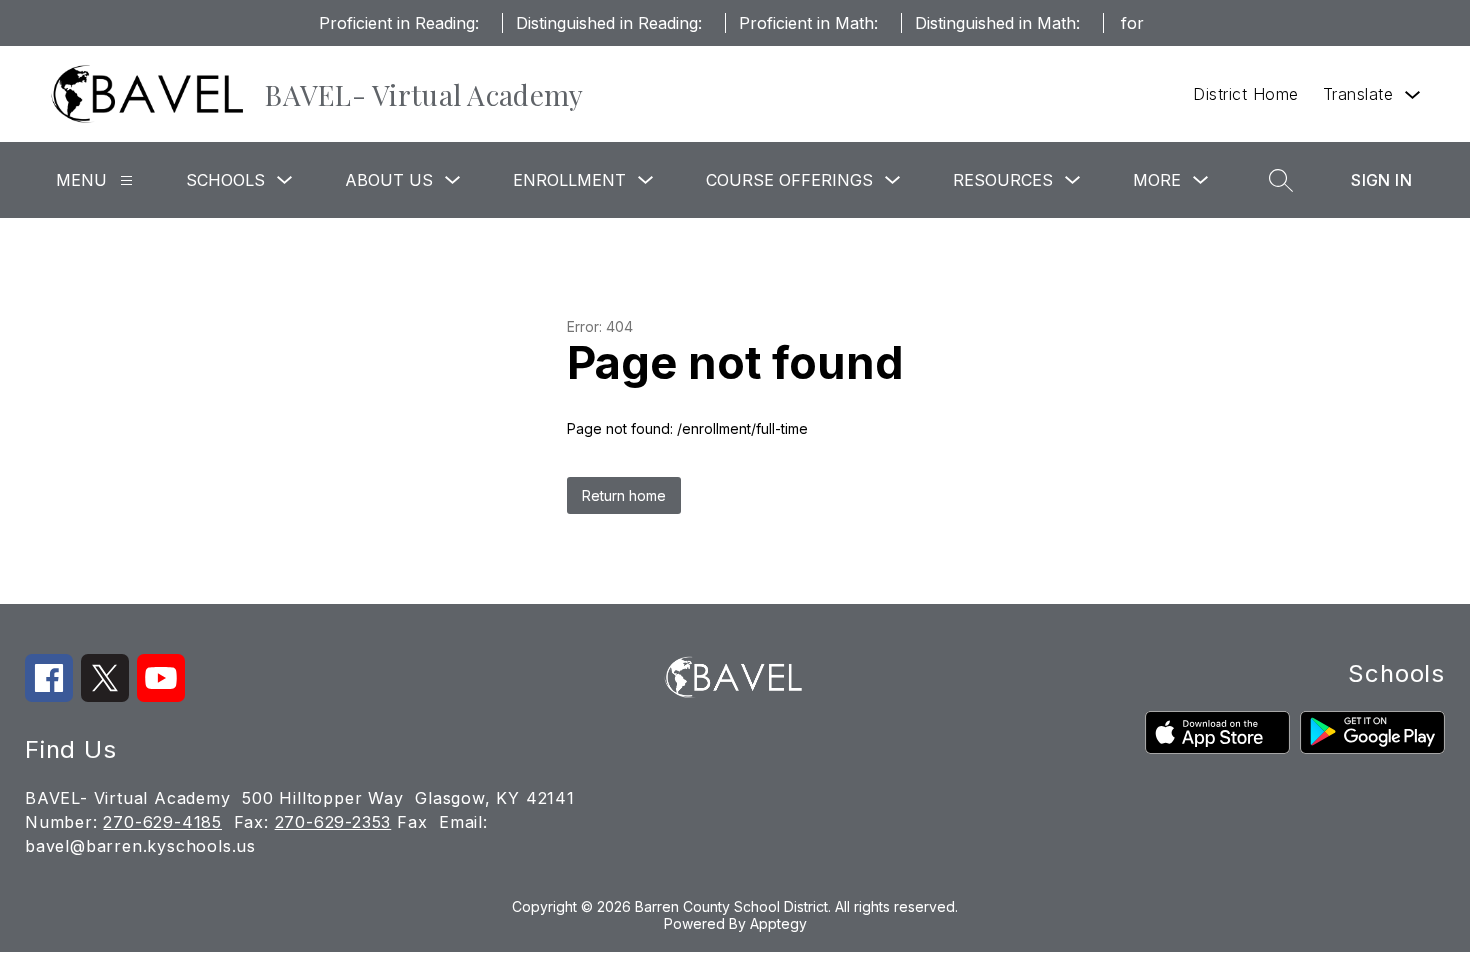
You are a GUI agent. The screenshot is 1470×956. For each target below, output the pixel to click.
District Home (1246, 94)
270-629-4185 (162, 822)
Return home (624, 495)
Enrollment (569, 180)
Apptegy (778, 923)
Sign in (1381, 180)
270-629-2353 (333, 822)
